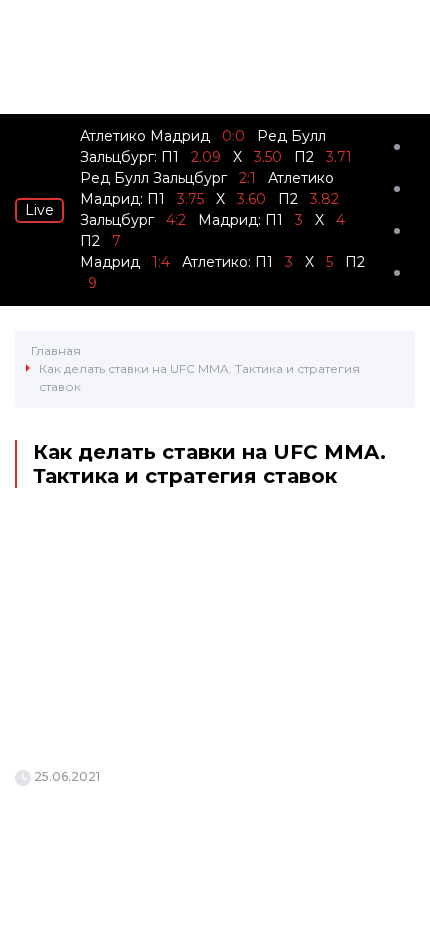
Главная (56, 350)
